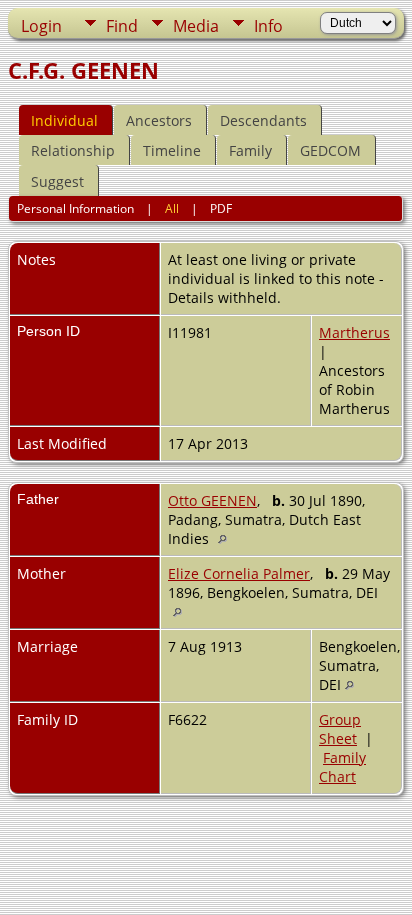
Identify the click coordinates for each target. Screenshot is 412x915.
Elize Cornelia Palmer (239, 573)
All (172, 208)
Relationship (73, 150)
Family (250, 150)
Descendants (263, 120)
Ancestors (159, 120)
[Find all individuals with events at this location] (227, 538)
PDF (221, 208)
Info (268, 26)
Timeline (172, 150)
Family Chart (342, 767)
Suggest (57, 181)
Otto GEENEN (212, 500)
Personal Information (75, 208)
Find (122, 26)
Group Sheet (340, 729)
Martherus (354, 332)
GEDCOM (330, 150)
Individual (64, 120)
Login (41, 26)
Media (196, 26)
